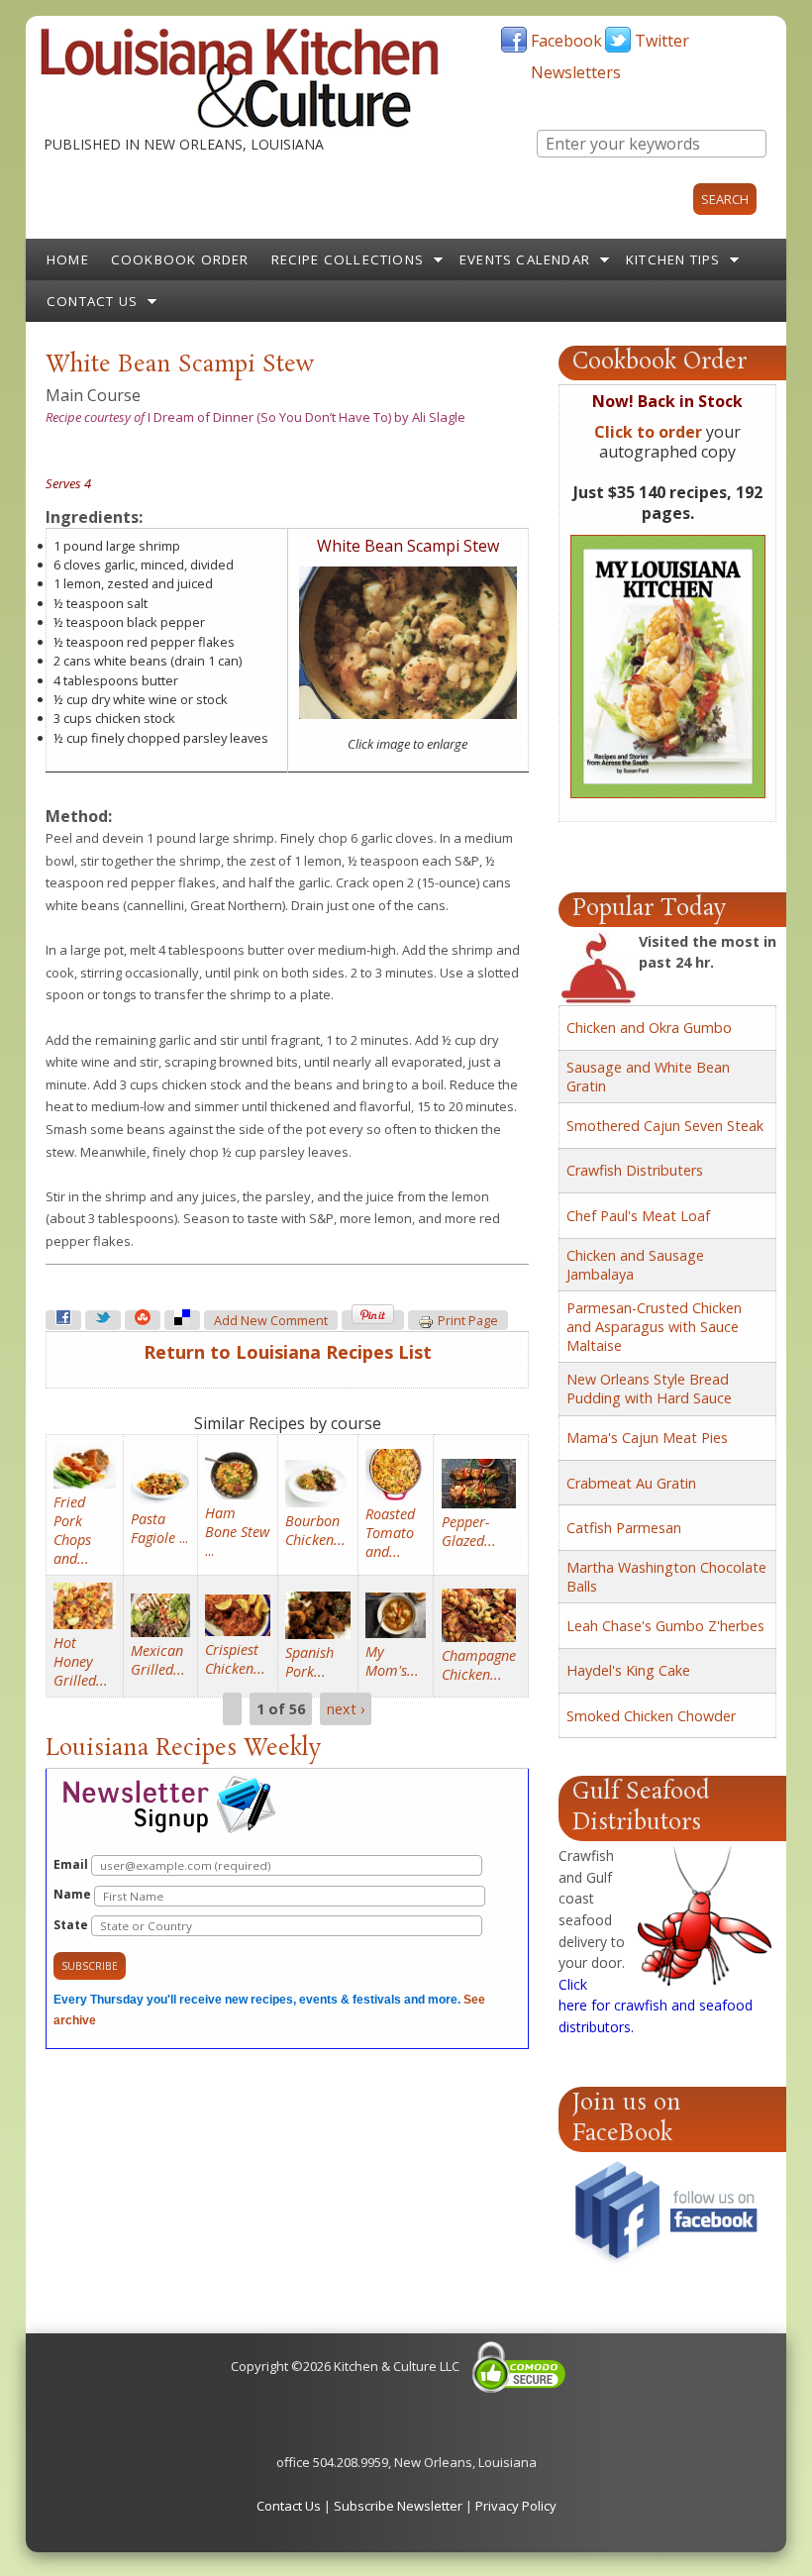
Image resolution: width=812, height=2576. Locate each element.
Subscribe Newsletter (398, 2506)
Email (72, 1864)
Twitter (662, 41)
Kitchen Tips (673, 259)
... (159, 1528)
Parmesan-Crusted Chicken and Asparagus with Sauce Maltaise (654, 1327)
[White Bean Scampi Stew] (408, 714)
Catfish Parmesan (624, 1528)
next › (346, 1709)
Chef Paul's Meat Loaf (638, 1216)
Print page (468, 1321)
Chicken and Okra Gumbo (649, 1028)
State (72, 1925)
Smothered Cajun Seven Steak (665, 1126)
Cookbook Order (180, 259)
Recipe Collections (348, 259)
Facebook (566, 41)
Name (74, 1894)
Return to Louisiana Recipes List (288, 1352)
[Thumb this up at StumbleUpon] (143, 1320)
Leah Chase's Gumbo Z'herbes (665, 1626)
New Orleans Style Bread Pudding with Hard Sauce (649, 1389)
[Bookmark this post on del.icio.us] (182, 1320)
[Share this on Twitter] (103, 1320)
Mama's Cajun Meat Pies (647, 1438)
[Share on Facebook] (63, 1320)
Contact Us (92, 301)
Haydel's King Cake (628, 1670)
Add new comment (271, 1321)
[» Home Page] (240, 124)
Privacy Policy (516, 2506)
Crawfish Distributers (635, 1170)
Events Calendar (525, 259)
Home (68, 259)
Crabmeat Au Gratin (631, 1483)
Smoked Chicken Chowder (651, 1716)
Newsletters (576, 72)
